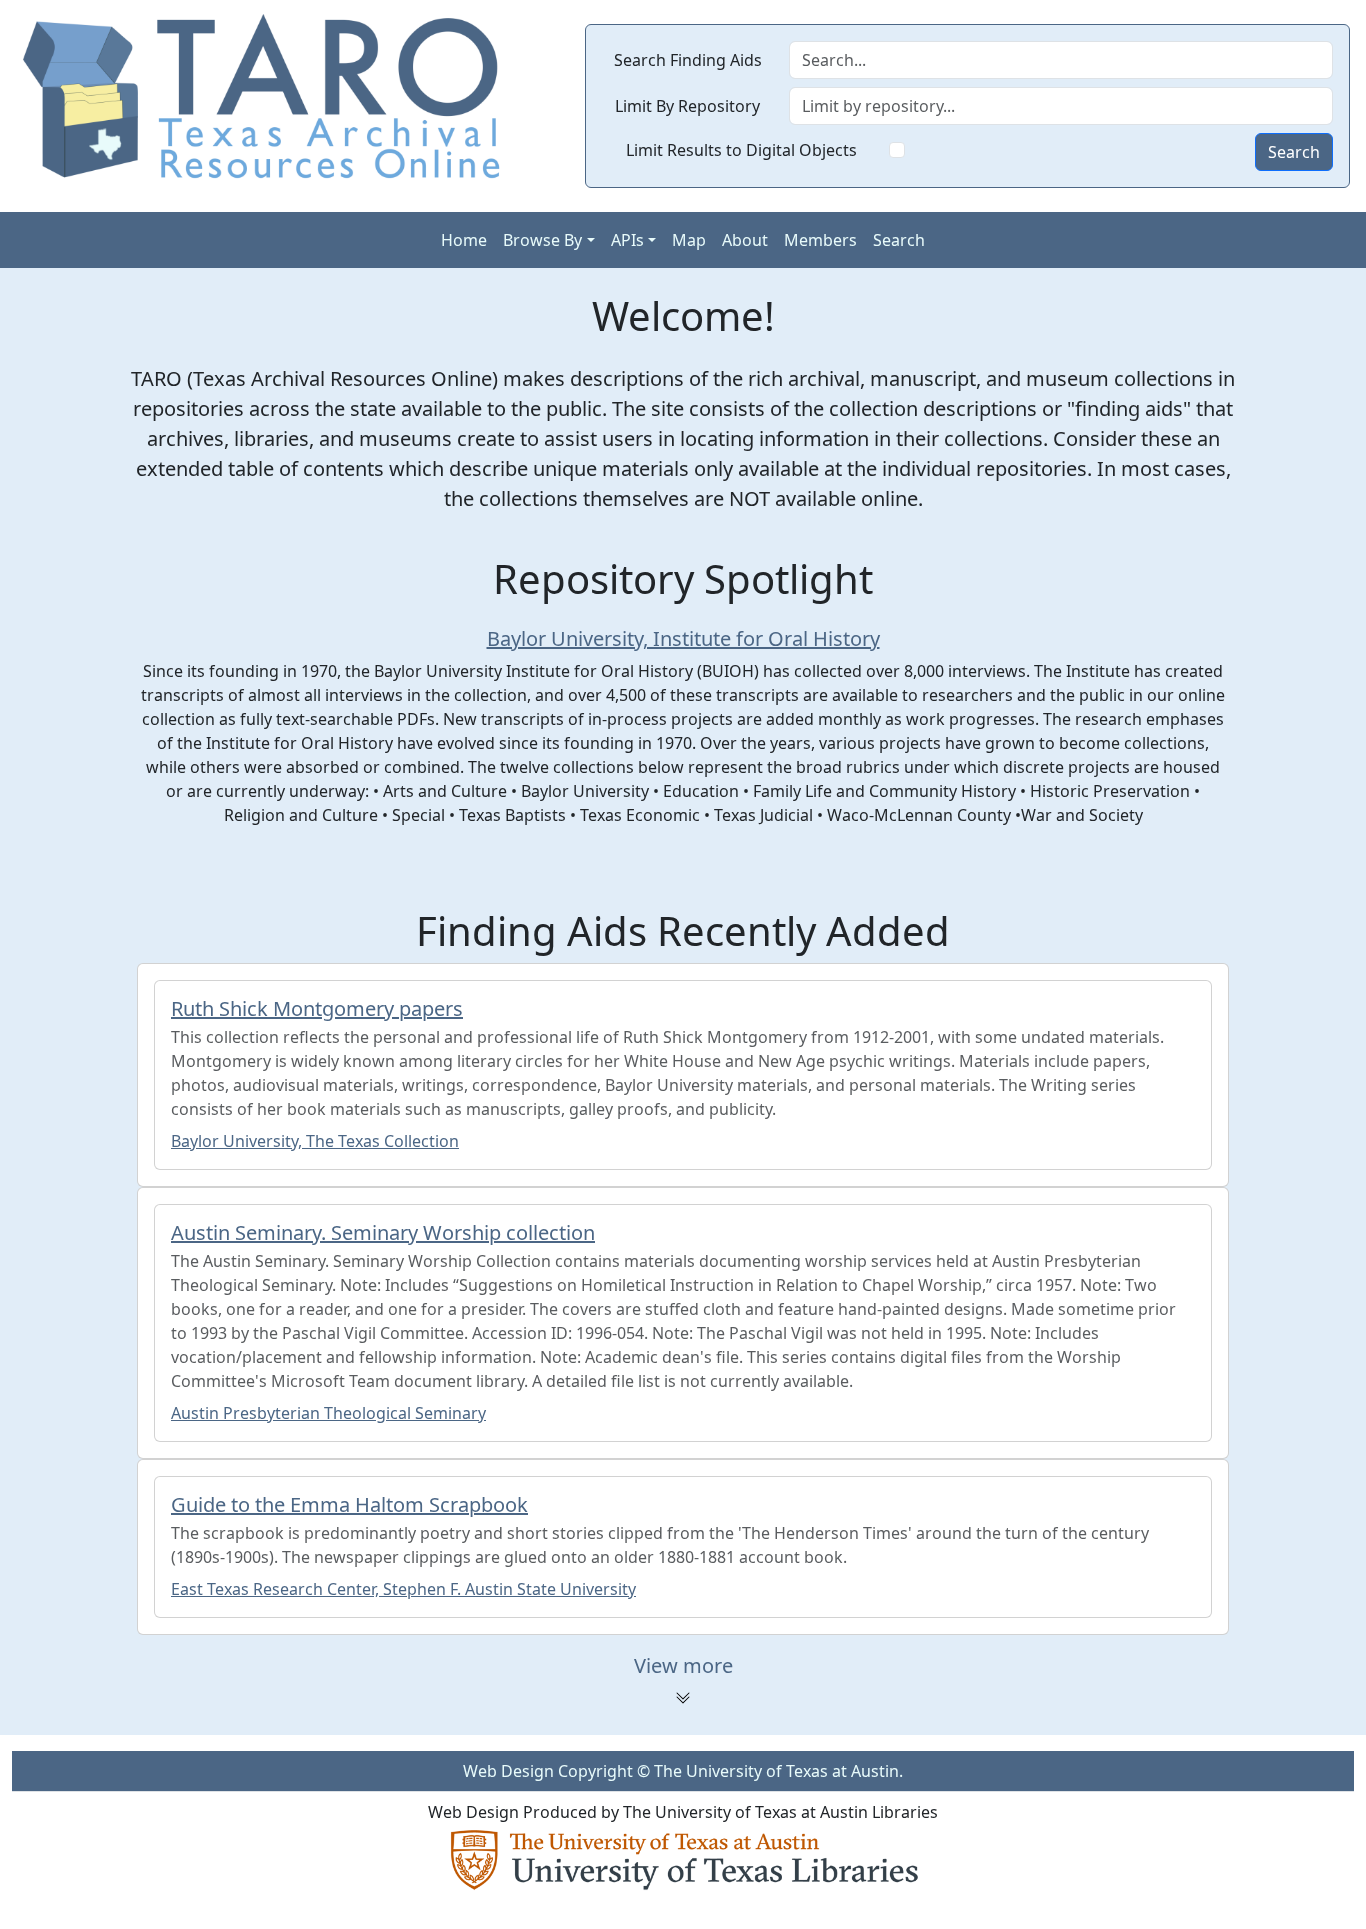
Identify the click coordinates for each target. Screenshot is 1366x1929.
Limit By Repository (687, 106)
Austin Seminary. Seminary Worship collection (383, 1232)
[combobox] (1061, 106)
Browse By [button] (542, 240)
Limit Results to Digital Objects (741, 150)
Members (820, 240)
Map (689, 240)
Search (1294, 152)
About (745, 240)
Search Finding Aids (688, 60)
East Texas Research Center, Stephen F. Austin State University (403, 1589)
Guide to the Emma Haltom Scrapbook (349, 1504)
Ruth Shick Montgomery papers (317, 1008)
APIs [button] (627, 240)
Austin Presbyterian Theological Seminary (328, 1413)
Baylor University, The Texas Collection (315, 1141)
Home (464, 240)
